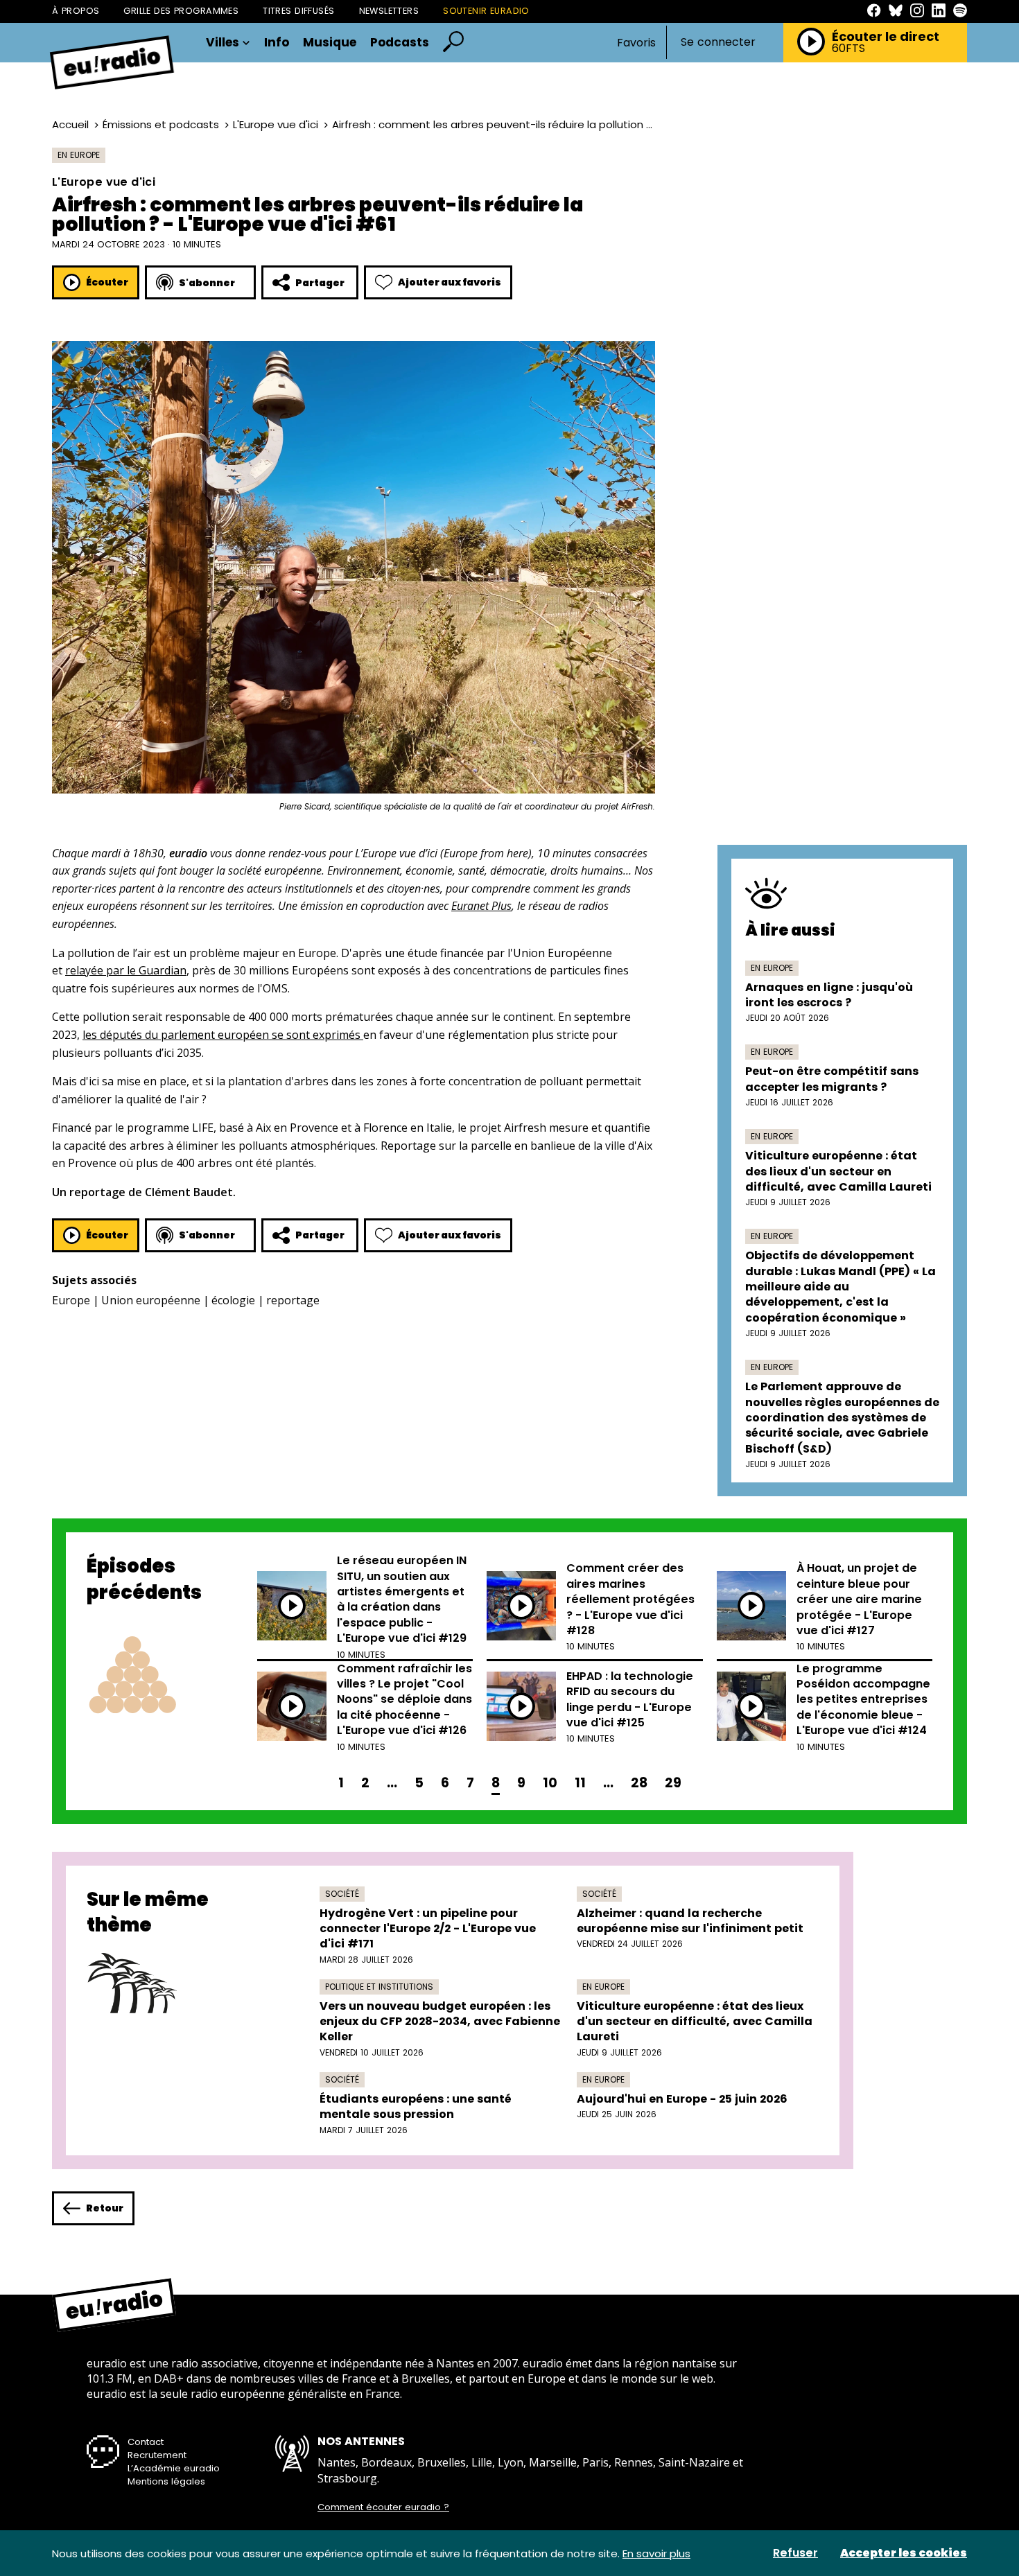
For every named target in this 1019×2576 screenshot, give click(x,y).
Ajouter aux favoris (450, 282)
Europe (71, 1300)
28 (639, 1783)
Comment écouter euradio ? (383, 2507)
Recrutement (157, 2455)
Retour (105, 2208)
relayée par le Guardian (126, 970)
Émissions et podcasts (161, 124)
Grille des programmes (181, 11)
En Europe (79, 155)
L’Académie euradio (174, 2468)
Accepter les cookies (904, 2553)
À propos (76, 11)
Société (342, 1894)
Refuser (795, 2553)
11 (580, 1783)
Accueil (70, 124)
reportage (293, 1300)
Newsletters (389, 11)
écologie (233, 1300)
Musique (330, 43)
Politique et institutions (379, 1987)
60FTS (848, 49)
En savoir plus (656, 2553)
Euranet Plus (481, 906)
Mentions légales (166, 2481)
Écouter (107, 282)
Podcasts (400, 43)
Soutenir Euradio (486, 11)
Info (277, 43)
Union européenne (151, 1300)
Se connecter (718, 42)
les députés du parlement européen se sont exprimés (223, 1035)
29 (673, 1783)
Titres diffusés (298, 11)
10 (550, 1783)
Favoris (636, 43)
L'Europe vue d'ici (276, 124)
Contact (146, 2442)
